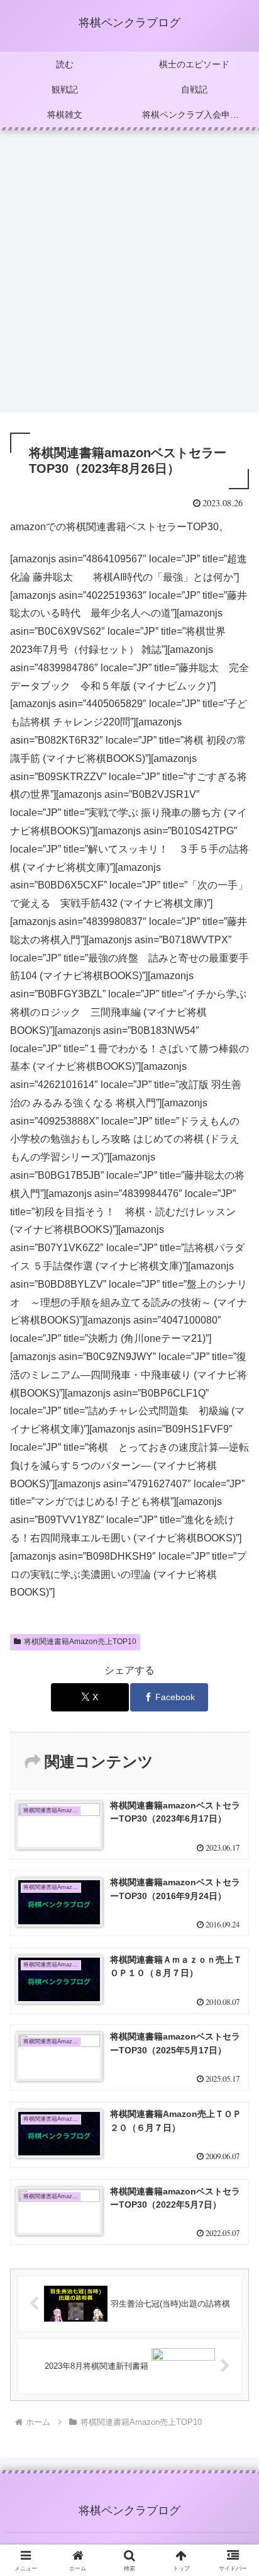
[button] (233, 1903)
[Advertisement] (129, 275)
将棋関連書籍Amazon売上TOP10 (80, 1642)
